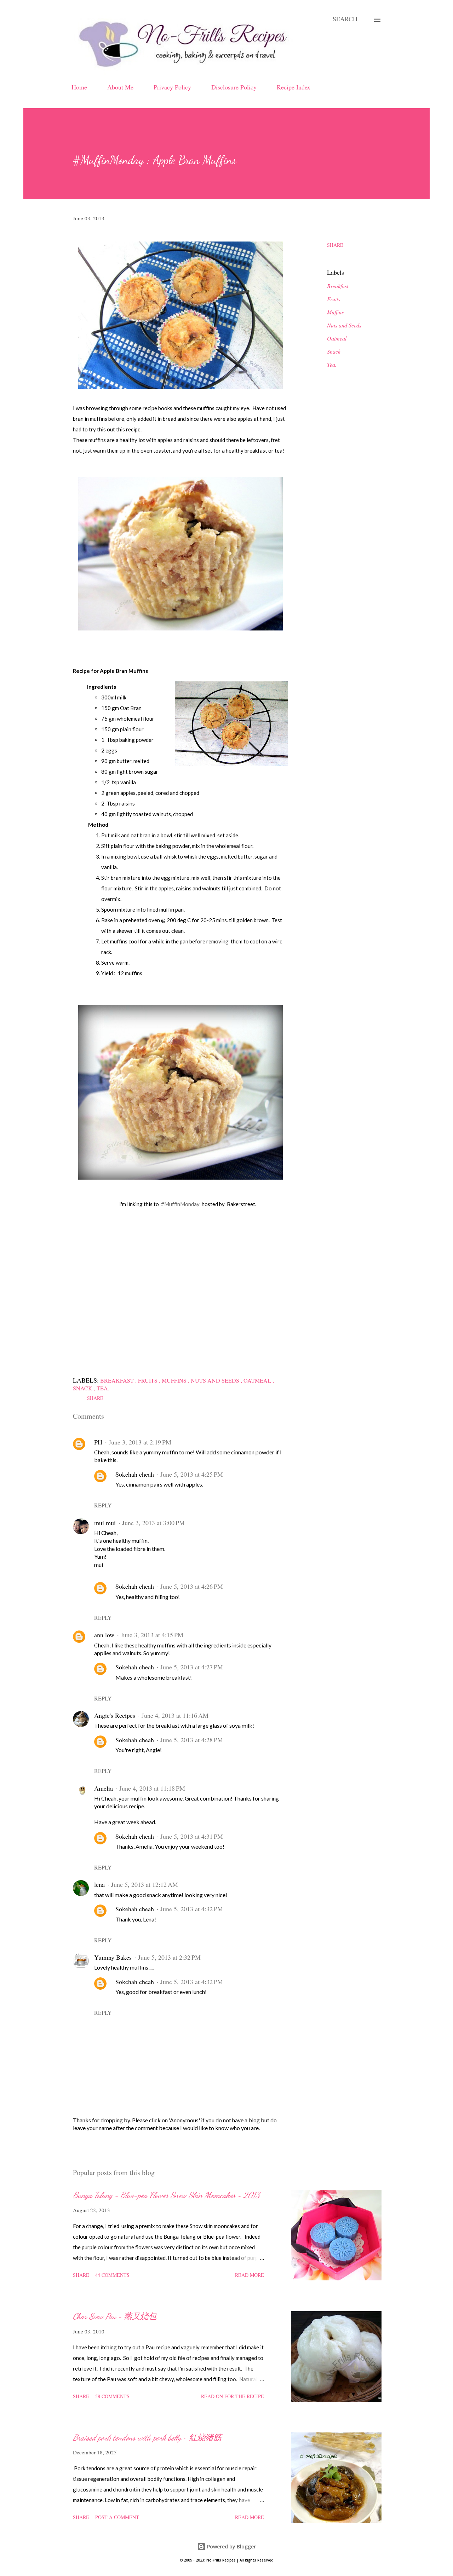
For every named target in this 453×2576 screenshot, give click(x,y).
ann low (104, 1635)
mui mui (105, 1523)
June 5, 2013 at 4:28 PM (192, 1740)
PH (98, 1442)
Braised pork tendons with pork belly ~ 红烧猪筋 (147, 2438)
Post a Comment (117, 2517)
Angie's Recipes (115, 1715)
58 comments (112, 2396)
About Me (120, 87)
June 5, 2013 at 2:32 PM (169, 1957)
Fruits (334, 299)
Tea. (332, 364)
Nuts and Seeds (344, 325)
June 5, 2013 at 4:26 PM (192, 1586)
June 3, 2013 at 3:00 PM (153, 1523)
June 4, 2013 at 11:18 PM (152, 1788)
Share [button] (335, 245)
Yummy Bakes (113, 1957)
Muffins (335, 312)
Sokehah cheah (135, 1474)
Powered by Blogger (231, 2546)
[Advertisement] (180, 1300)
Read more (250, 2275)
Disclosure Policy (234, 87)
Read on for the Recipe (233, 2396)
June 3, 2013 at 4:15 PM (152, 1635)
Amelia (104, 1788)
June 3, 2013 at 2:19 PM (140, 1442)
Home (79, 87)
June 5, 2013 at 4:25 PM (192, 1474)
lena (99, 1884)
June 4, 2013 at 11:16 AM (175, 1715)
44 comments (112, 2275)
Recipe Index (294, 87)
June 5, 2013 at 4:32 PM (192, 1909)
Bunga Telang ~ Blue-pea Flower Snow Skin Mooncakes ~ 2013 (166, 2195)
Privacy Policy (172, 87)
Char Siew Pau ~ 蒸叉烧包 (115, 2316)
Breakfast (338, 286)
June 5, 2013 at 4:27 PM (192, 1667)
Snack (334, 351)
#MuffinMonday (180, 1204)
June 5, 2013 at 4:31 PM (192, 1836)
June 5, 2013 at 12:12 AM (145, 1884)
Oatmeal (337, 338)
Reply (103, 1505)
